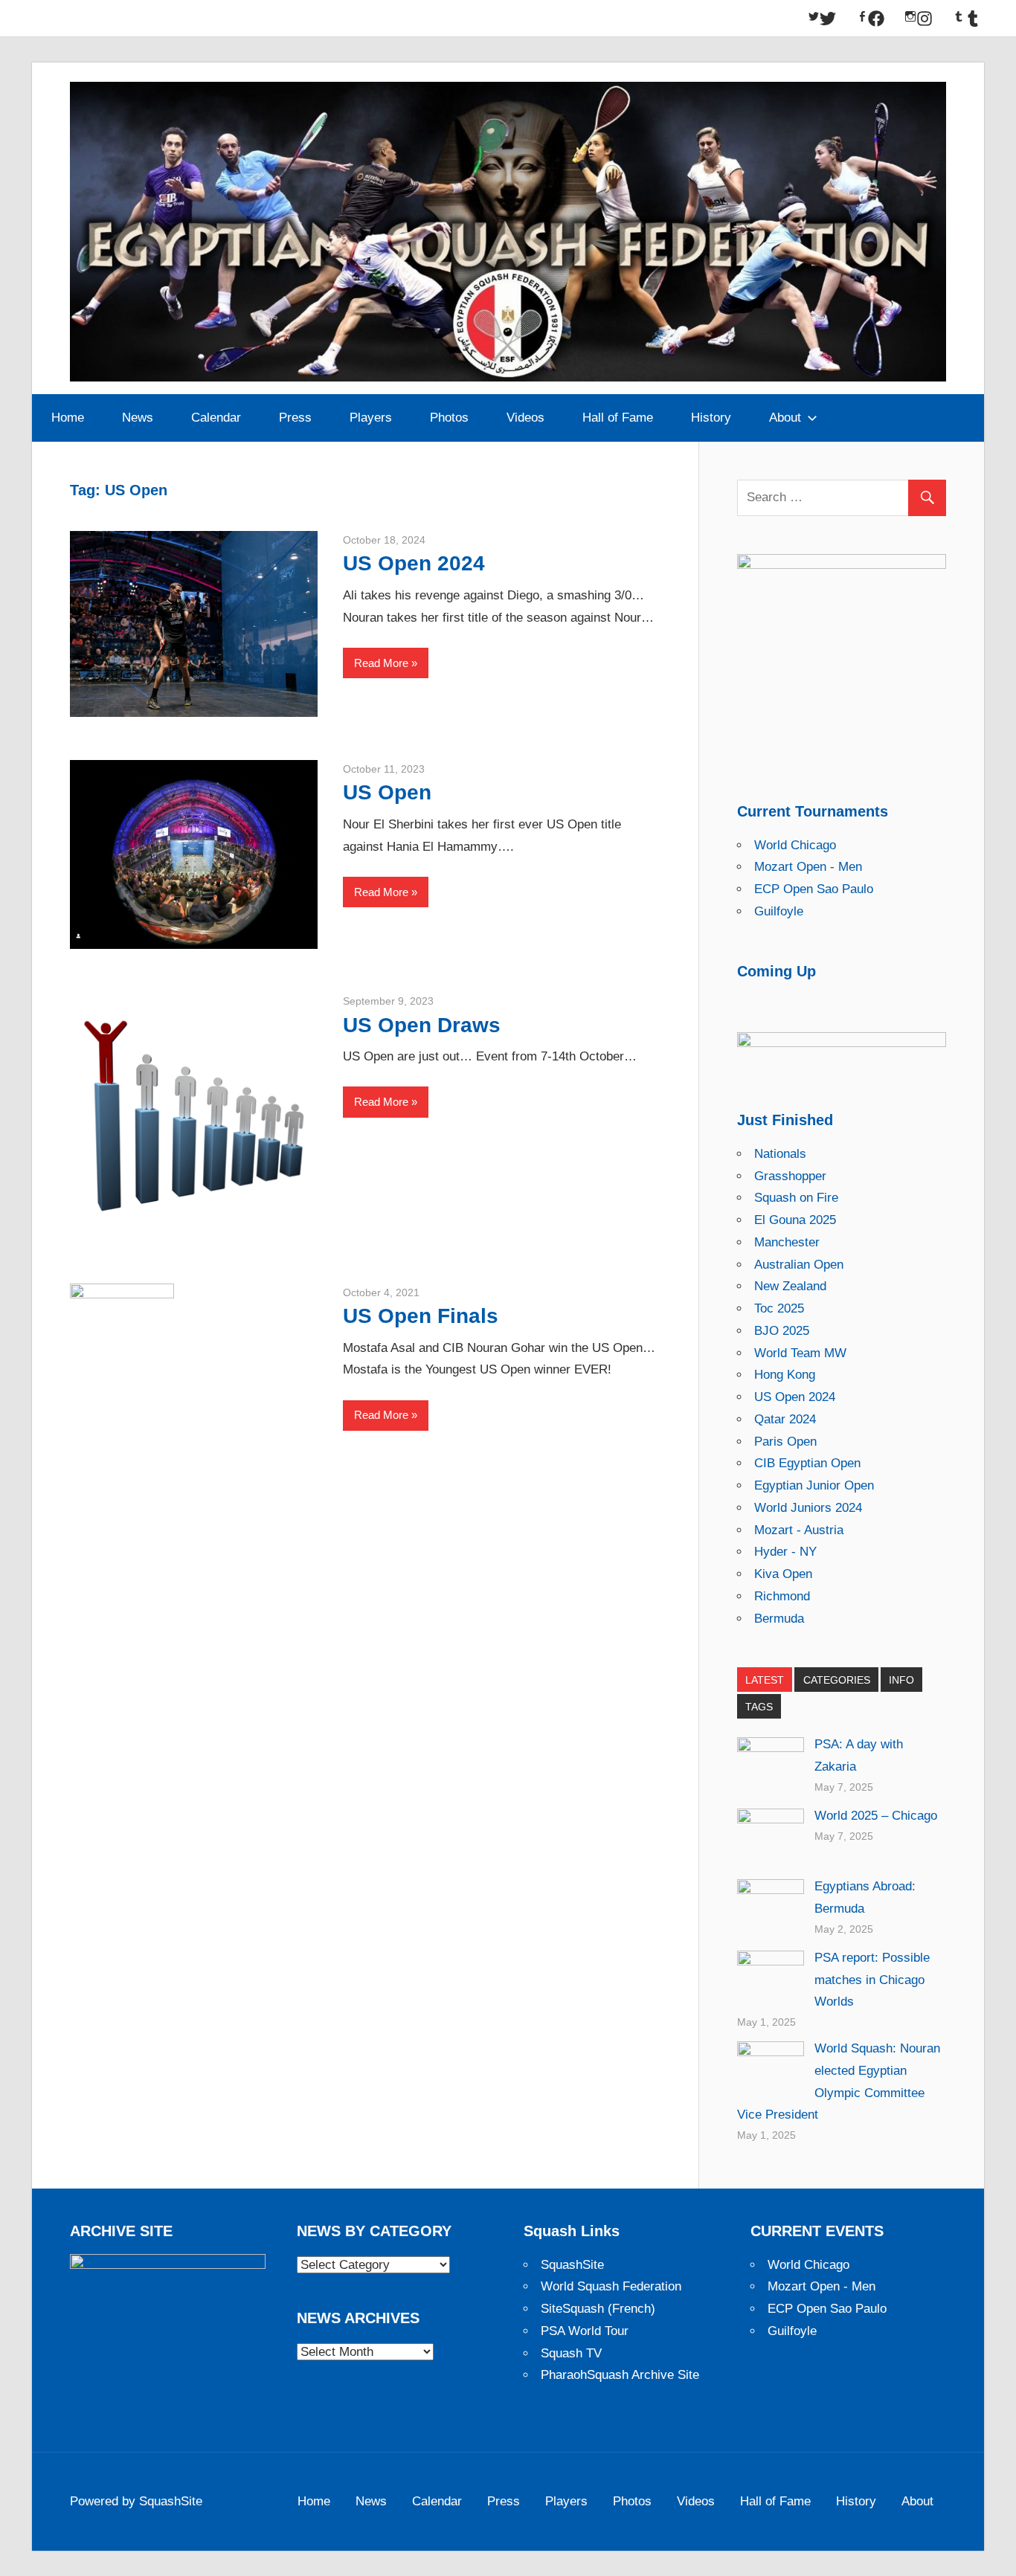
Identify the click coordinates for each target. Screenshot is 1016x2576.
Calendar (216, 418)
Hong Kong (785, 1375)
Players (371, 418)
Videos (525, 418)
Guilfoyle (779, 911)
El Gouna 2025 (795, 1220)
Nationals (780, 1154)
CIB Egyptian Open (807, 1463)
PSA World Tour (585, 2331)
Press (295, 418)
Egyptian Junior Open (814, 1485)
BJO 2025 (782, 1331)
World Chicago (795, 845)
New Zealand (790, 1286)
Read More (381, 663)
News (138, 418)
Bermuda (779, 1619)
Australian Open (799, 1265)
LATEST (765, 1680)
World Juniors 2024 (808, 1508)
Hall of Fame (618, 418)
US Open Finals (421, 1316)
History (711, 418)
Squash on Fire (796, 1198)
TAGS (759, 1707)
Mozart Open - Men (808, 867)
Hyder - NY (785, 1552)
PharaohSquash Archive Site (620, 2375)
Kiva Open (783, 1574)
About (785, 418)
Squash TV (571, 2353)
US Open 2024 (414, 563)
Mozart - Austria (799, 1530)
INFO (901, 1680)
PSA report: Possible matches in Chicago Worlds (872, 1980)
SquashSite (572, 2265)
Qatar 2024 (785, 1419)
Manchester (787, 1242)
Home (68, 418)
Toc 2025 (779, 1308)
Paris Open (785, 1442)
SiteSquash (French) (598, 2309)
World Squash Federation (611, 2286)
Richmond (782, 1596)
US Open (387, 792)
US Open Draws (422, 1025)
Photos (449, 418)
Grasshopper (790, 1176)
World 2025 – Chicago (876, 1816)
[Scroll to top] (991, 2551)
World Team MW (800, 1353)
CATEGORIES (837, 1680)
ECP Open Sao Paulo (814, 889)
